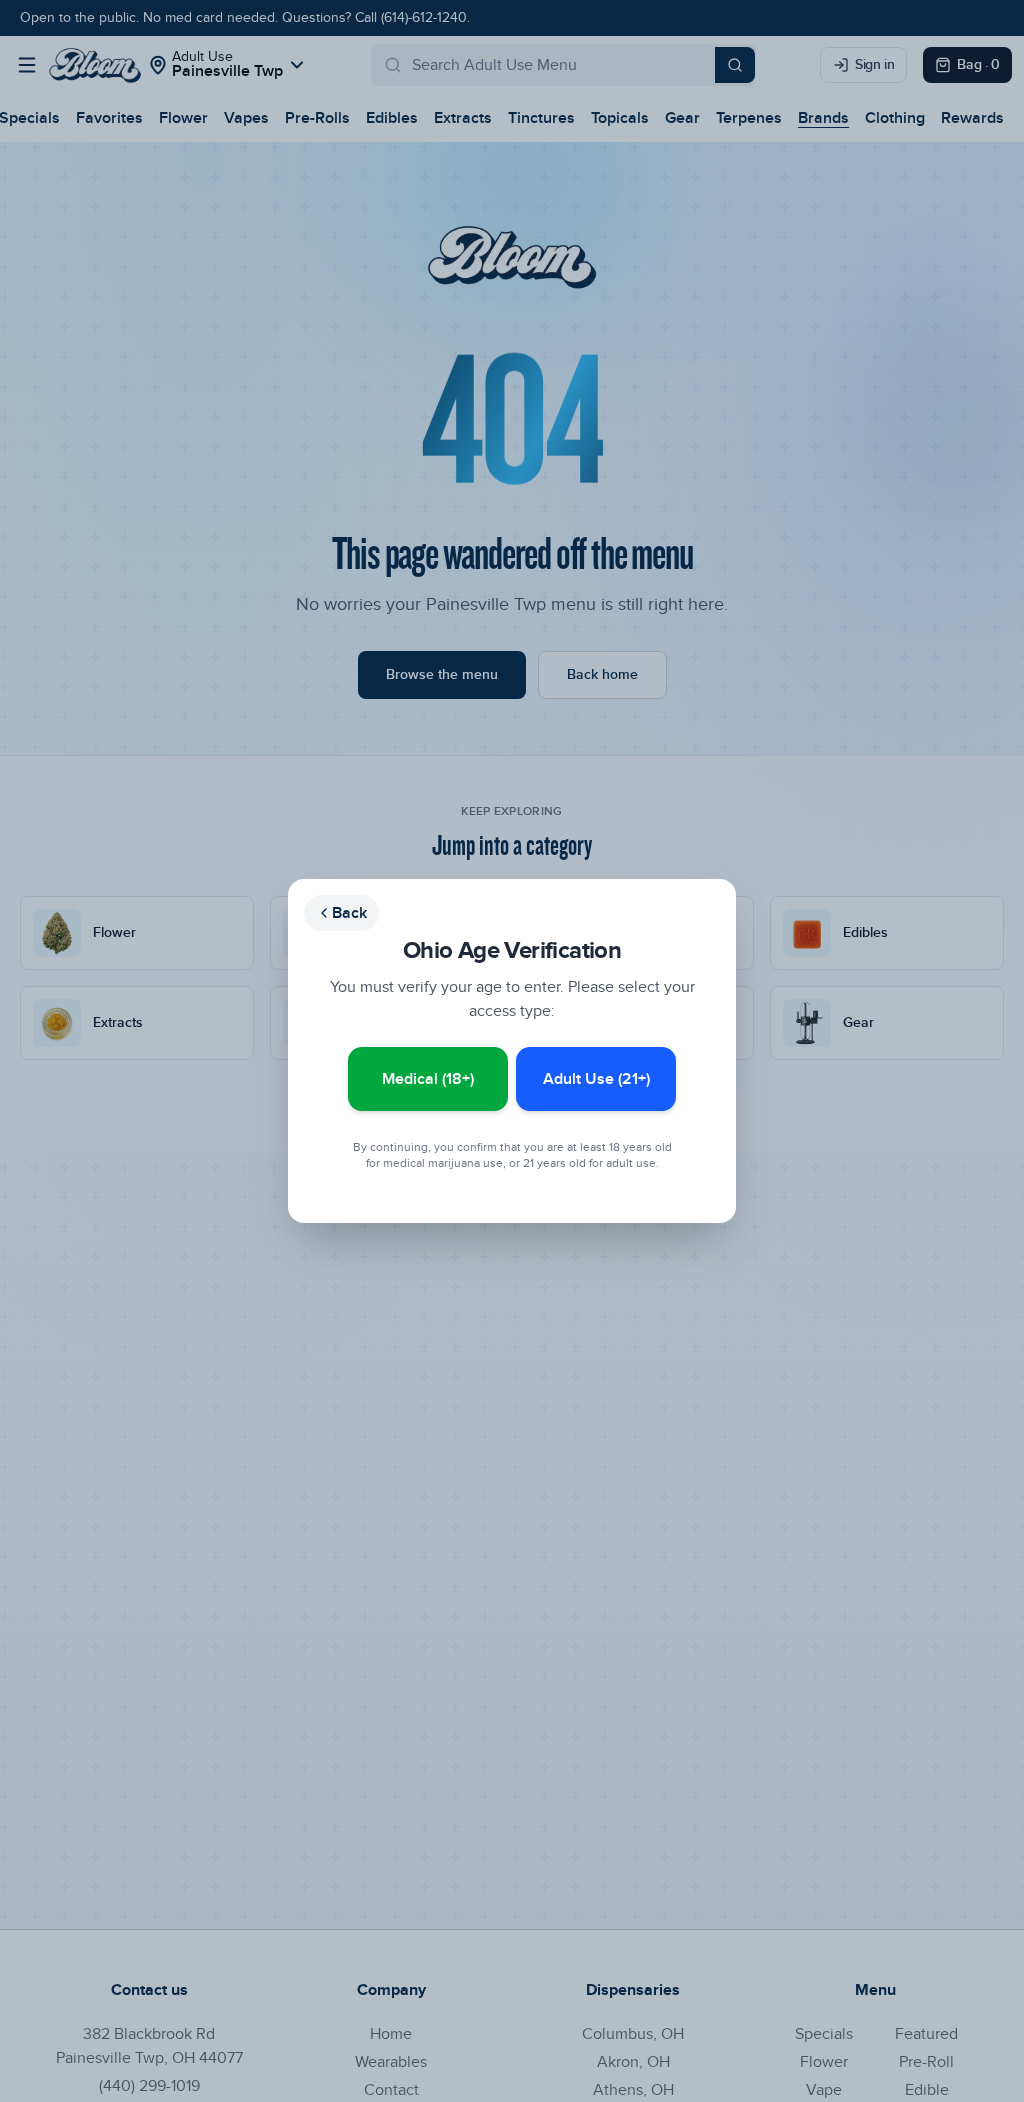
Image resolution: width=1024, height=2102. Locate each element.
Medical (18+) (428, 1079)
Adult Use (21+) (596, 1079)
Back (349, 913)
